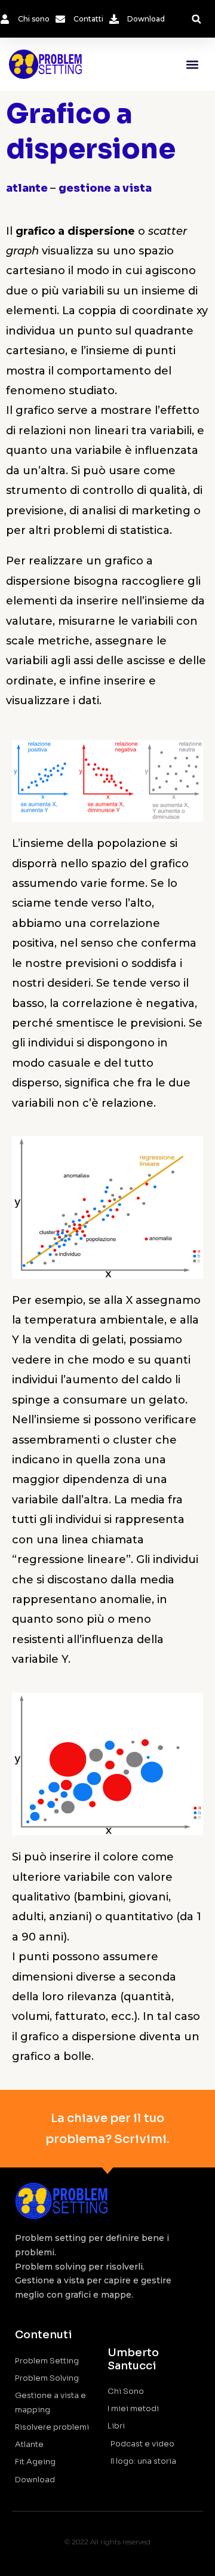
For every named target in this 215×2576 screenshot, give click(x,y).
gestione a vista (105, 188)
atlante (28, 188)
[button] (196, 19)
